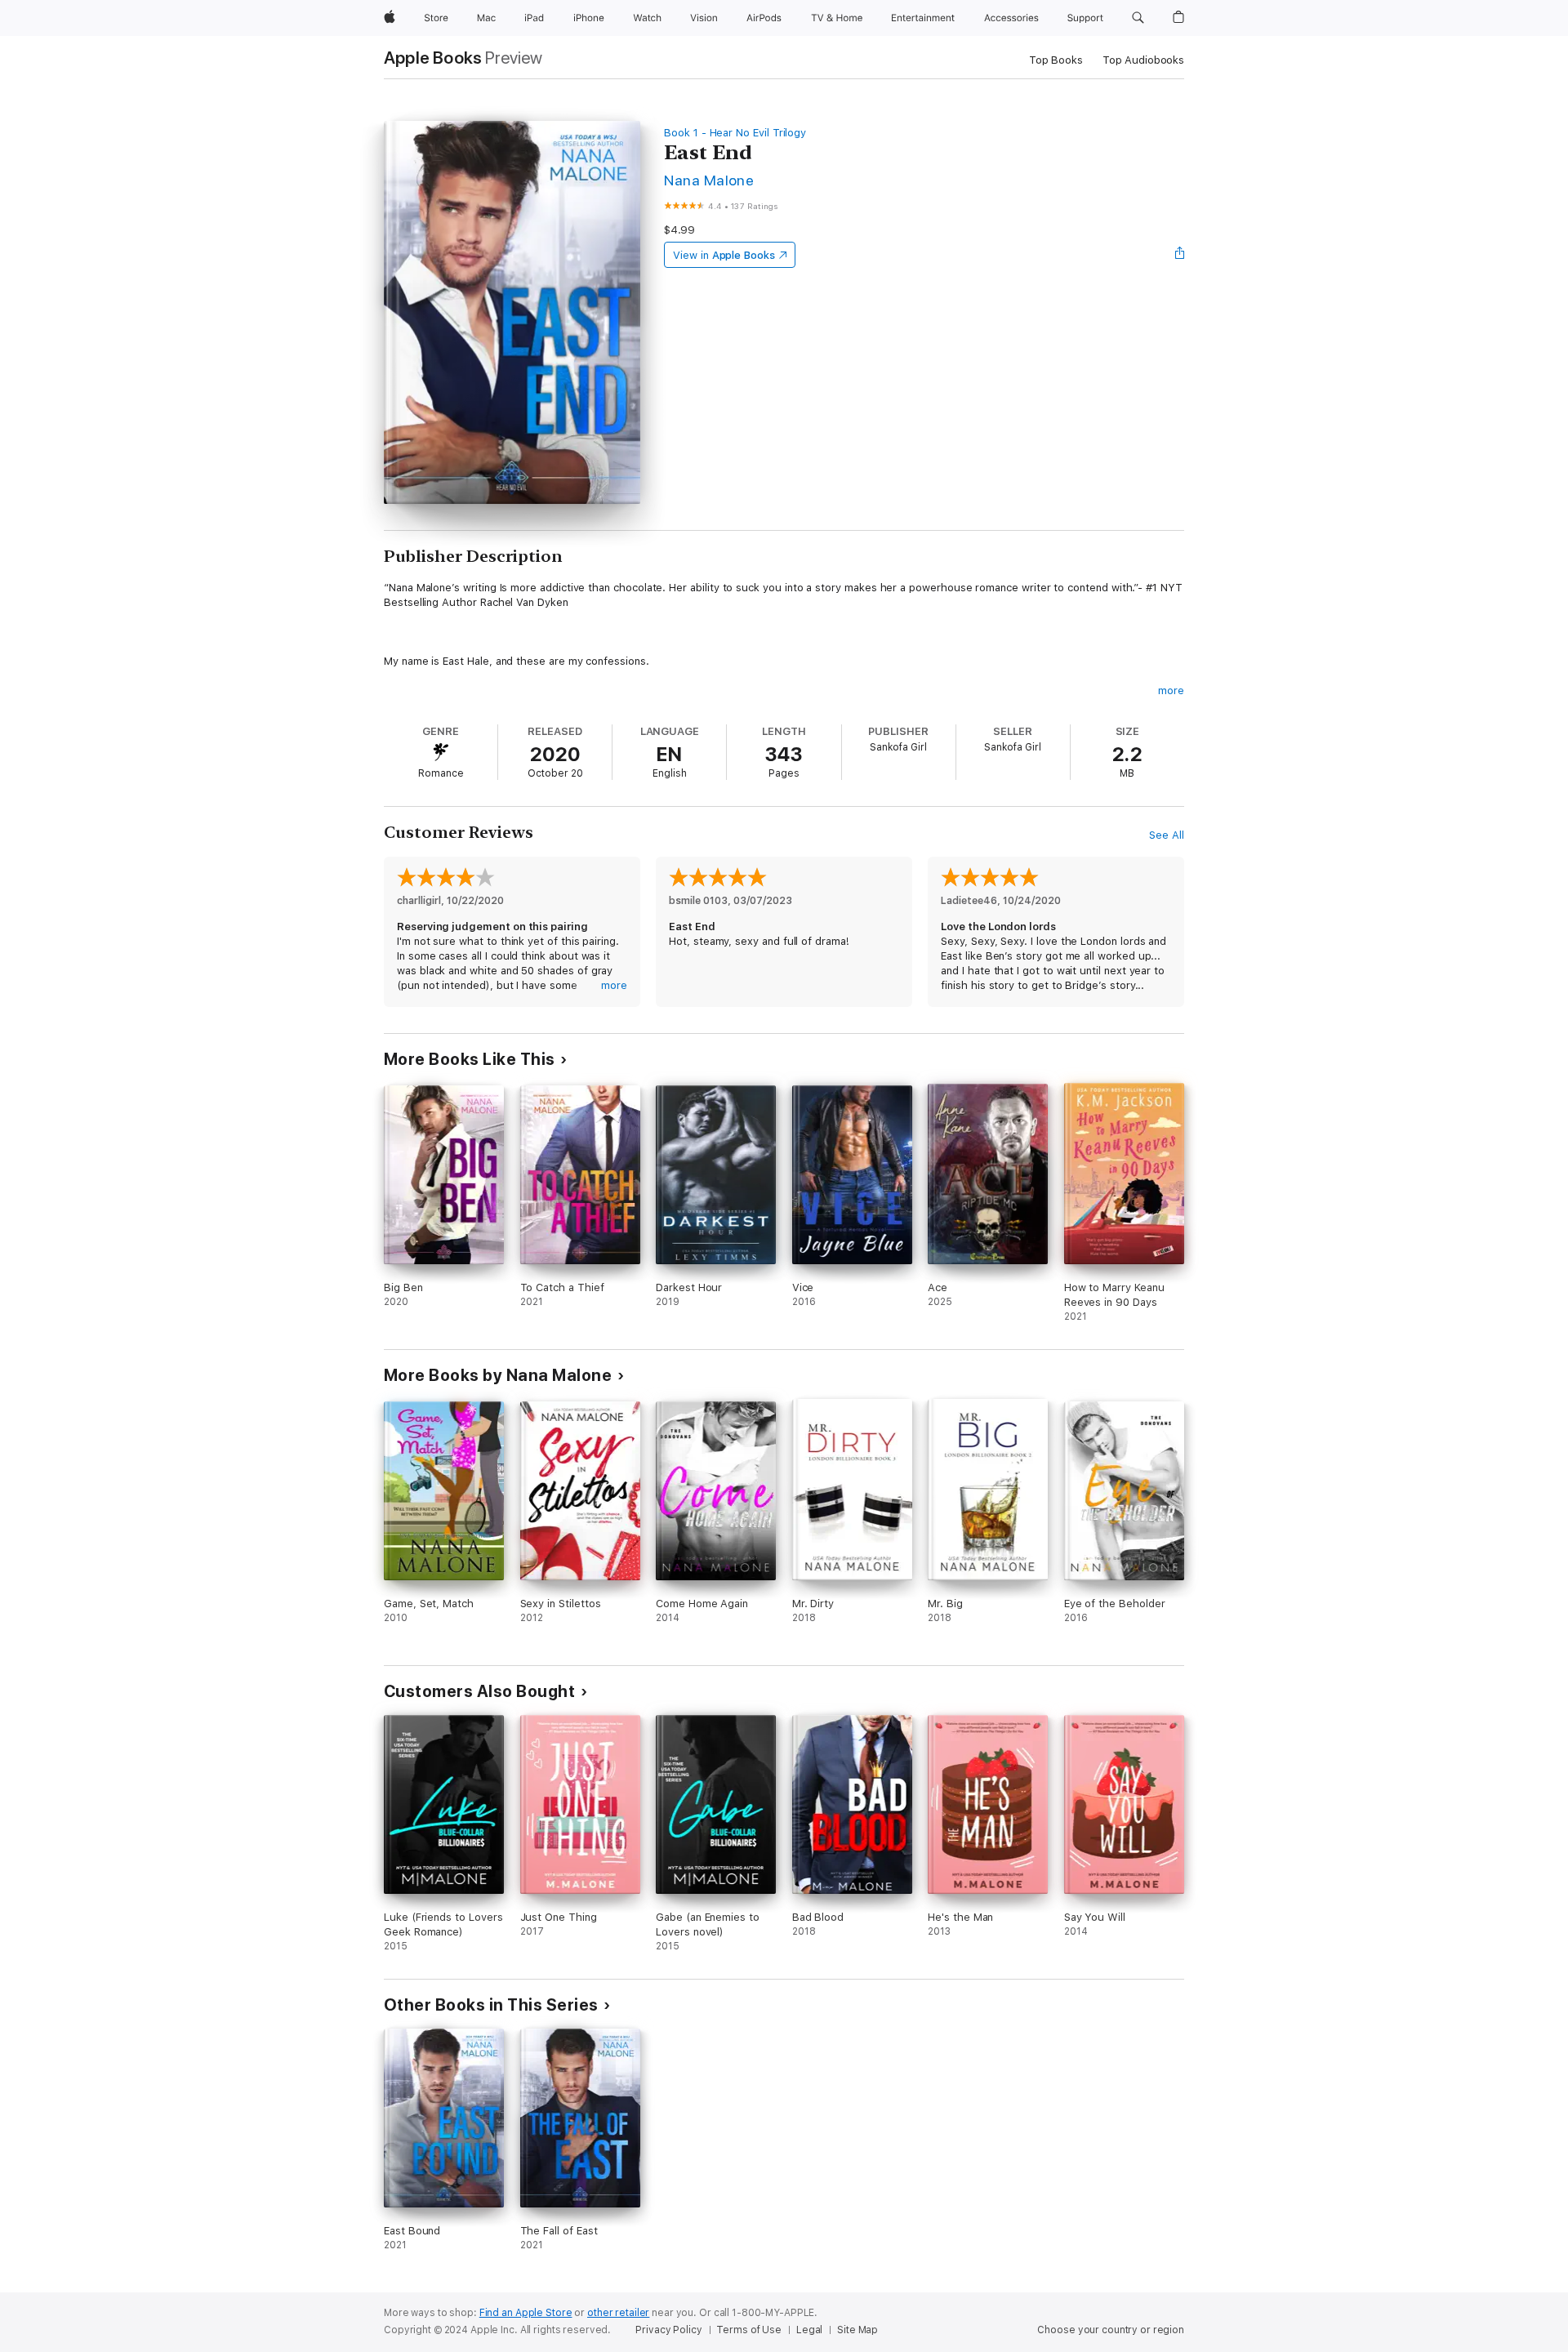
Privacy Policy (668, 2330)
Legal (809, 2330)
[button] (1138, 18)
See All (1167, 835)
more (1171, 690)
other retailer (618, 2313)
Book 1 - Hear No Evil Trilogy (735, 133)
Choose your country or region (1111, 2330)
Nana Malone (709, 180)
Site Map (857, 2330)
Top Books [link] (1056, 60)
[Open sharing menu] (1180, 255)
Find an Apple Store (526, 2313)
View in (724, 255)
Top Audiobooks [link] (1143, 60)
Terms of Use (749, 2330)
